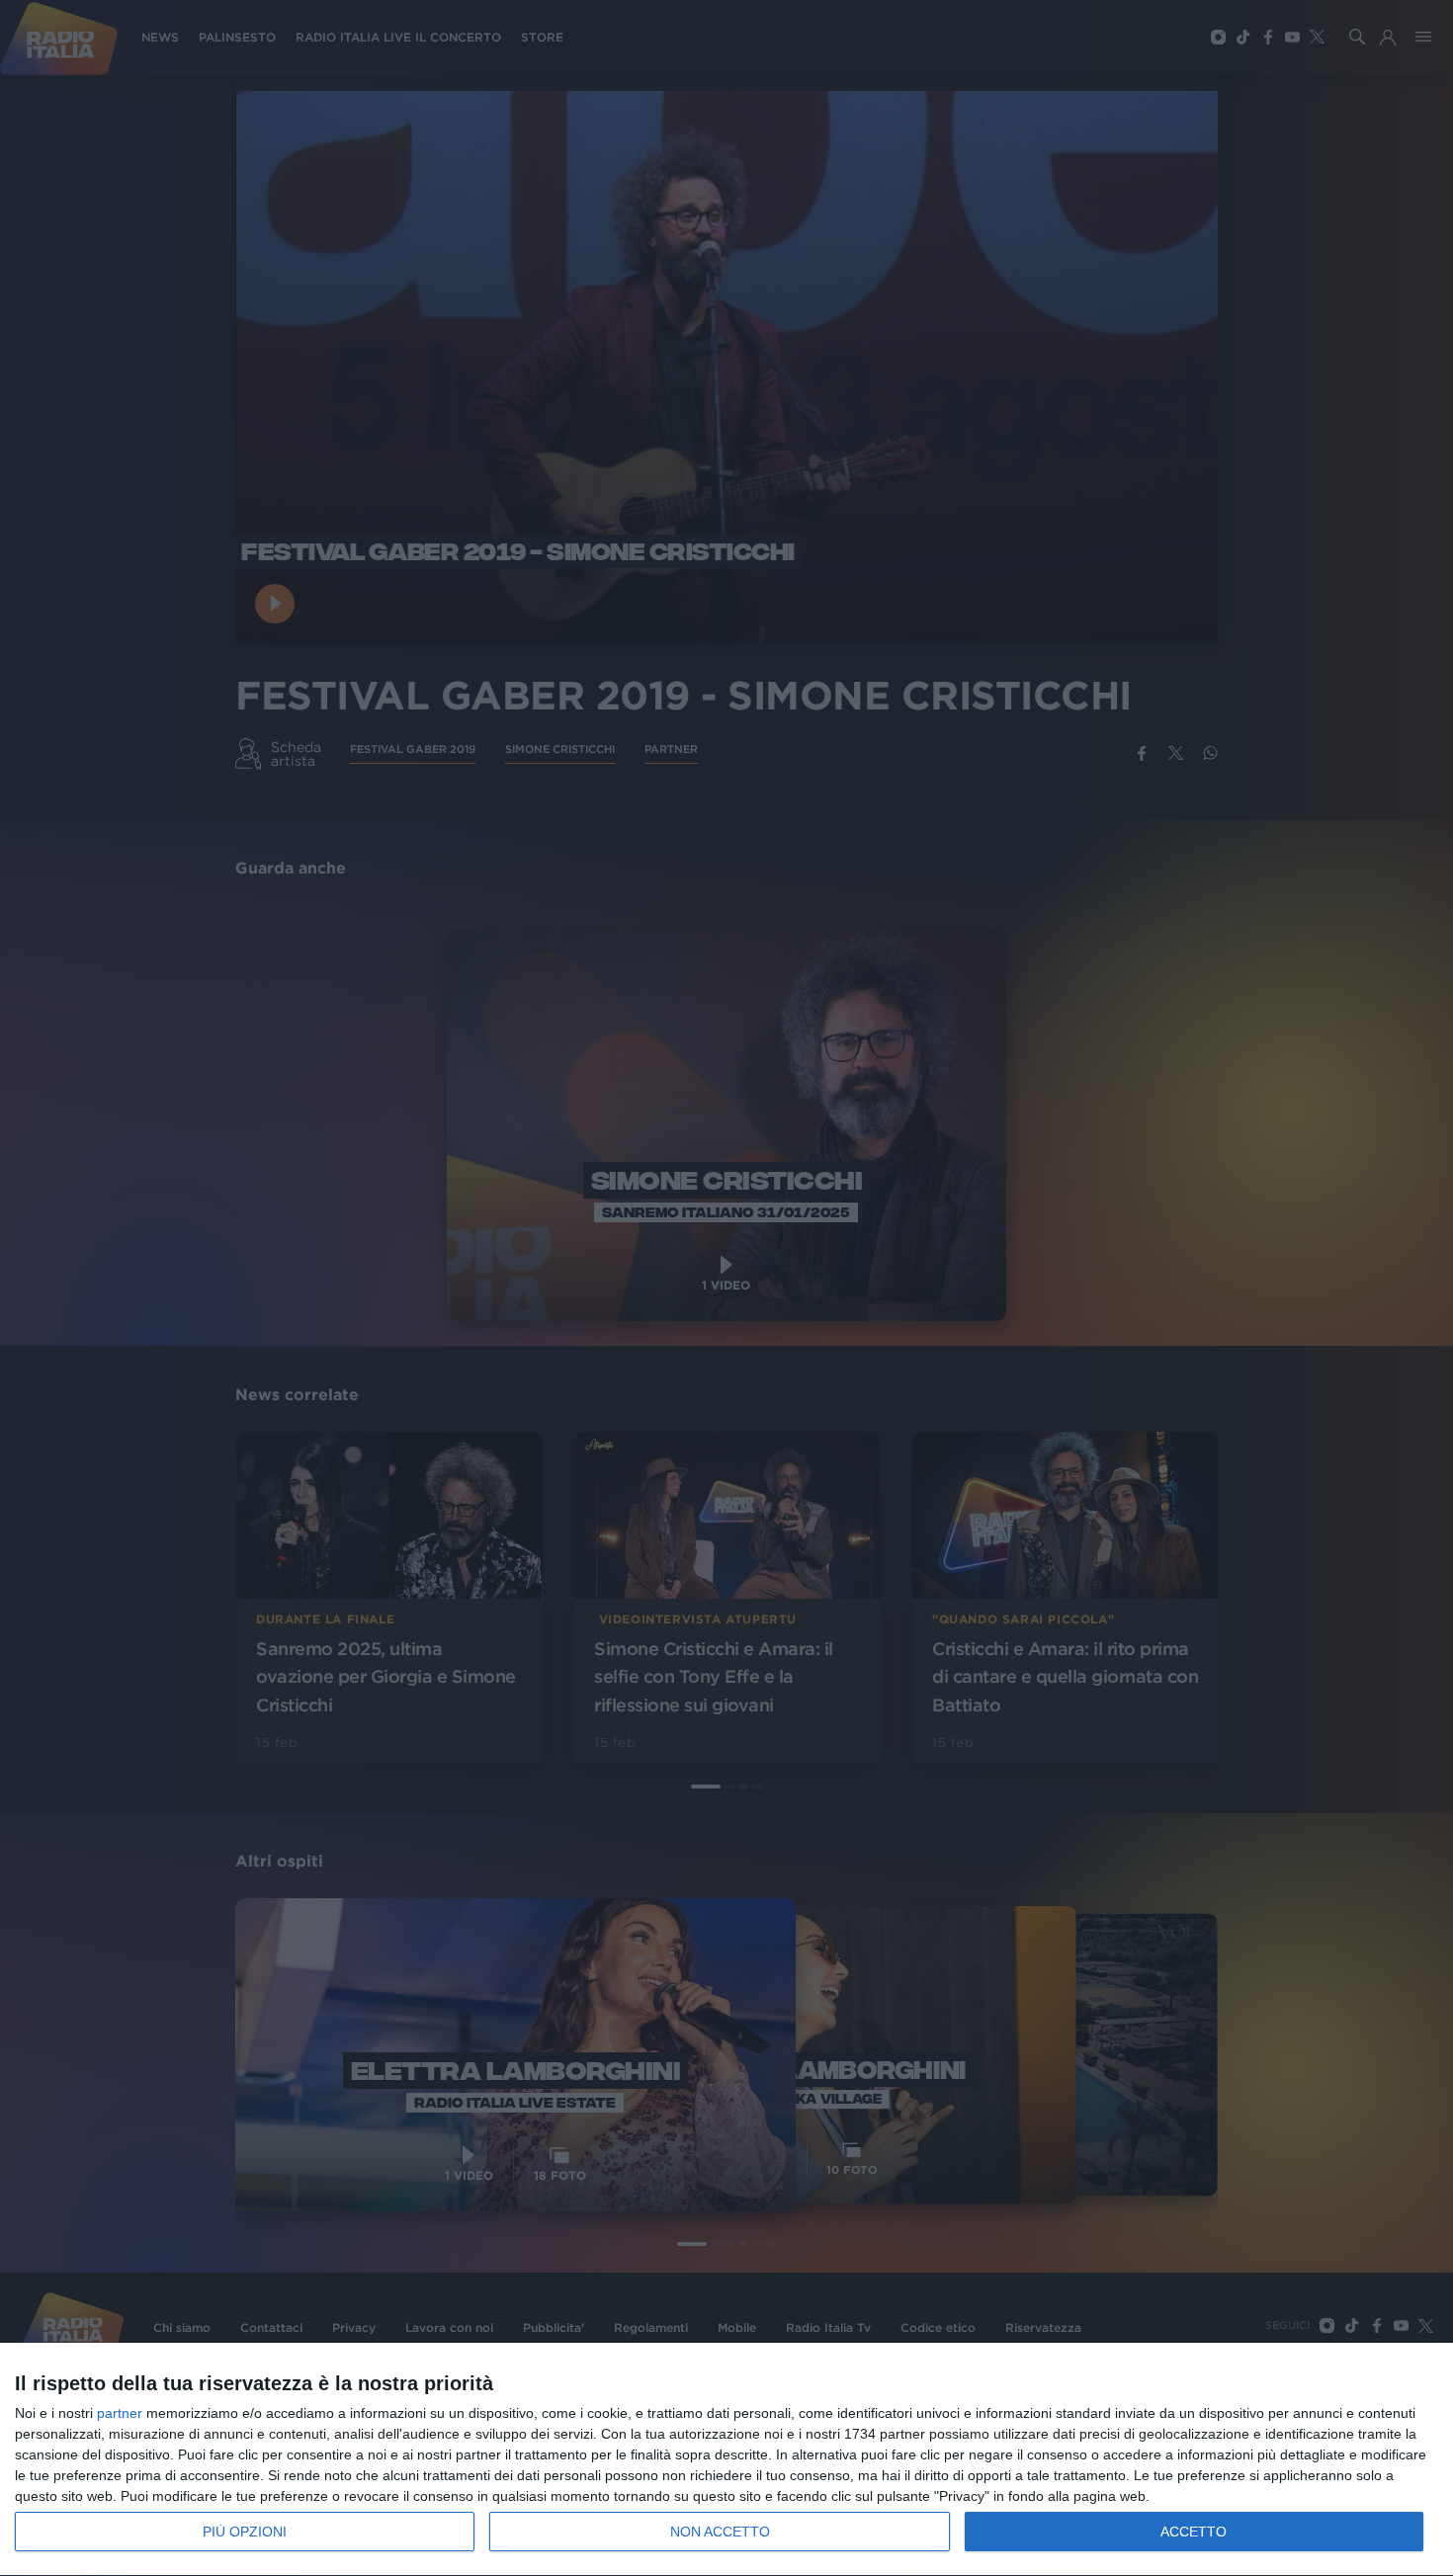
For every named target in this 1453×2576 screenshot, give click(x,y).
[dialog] (726, 2460)
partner (120, 2413)
